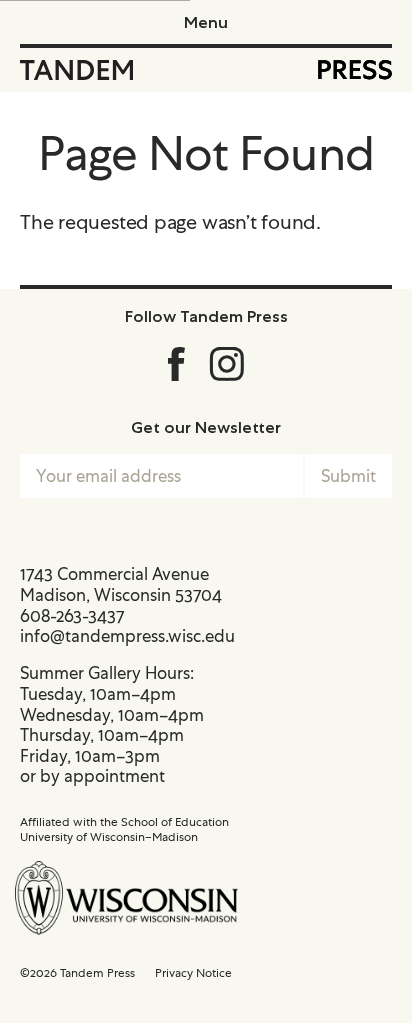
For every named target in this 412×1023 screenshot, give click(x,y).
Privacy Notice (193, 973)
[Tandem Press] (76, 70)
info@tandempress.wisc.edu (127, 636)
